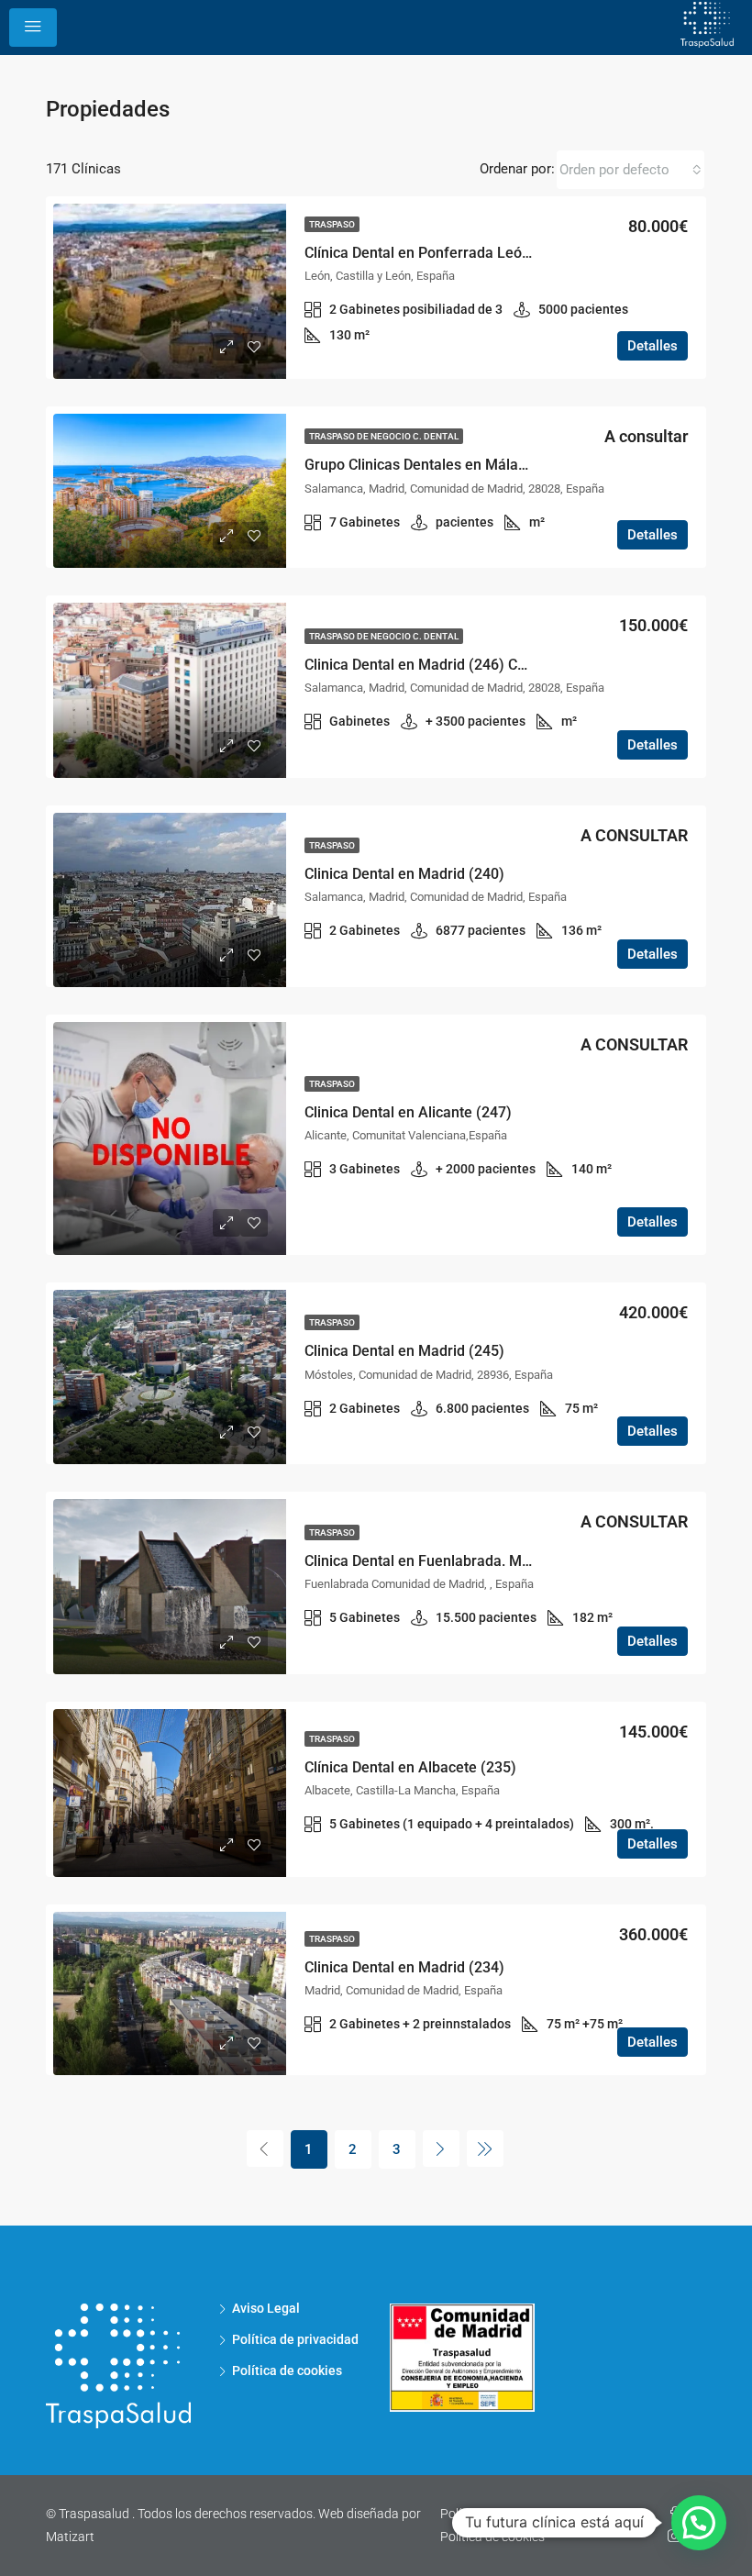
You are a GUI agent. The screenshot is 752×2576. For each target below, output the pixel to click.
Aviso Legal (266, 2308)
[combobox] (630, 170)
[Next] (441, 2149)
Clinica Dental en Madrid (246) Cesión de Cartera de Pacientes (510, 665)
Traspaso (332, 224)
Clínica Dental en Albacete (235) (410, 1767)
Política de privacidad (295, 2339)
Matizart (70, 2537)
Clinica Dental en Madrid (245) (404, 1351)
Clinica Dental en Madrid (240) (404, 874)
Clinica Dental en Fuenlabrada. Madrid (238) (450, 1561)
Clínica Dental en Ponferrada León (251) (437, 253)
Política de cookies (287, 2371)
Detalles (652, 346)
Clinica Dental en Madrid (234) (404, 1967)
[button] (699, 2523)
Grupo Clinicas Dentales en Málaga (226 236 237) (468, 465)
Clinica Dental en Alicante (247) (408, 1112)
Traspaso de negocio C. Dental (384, 436)
